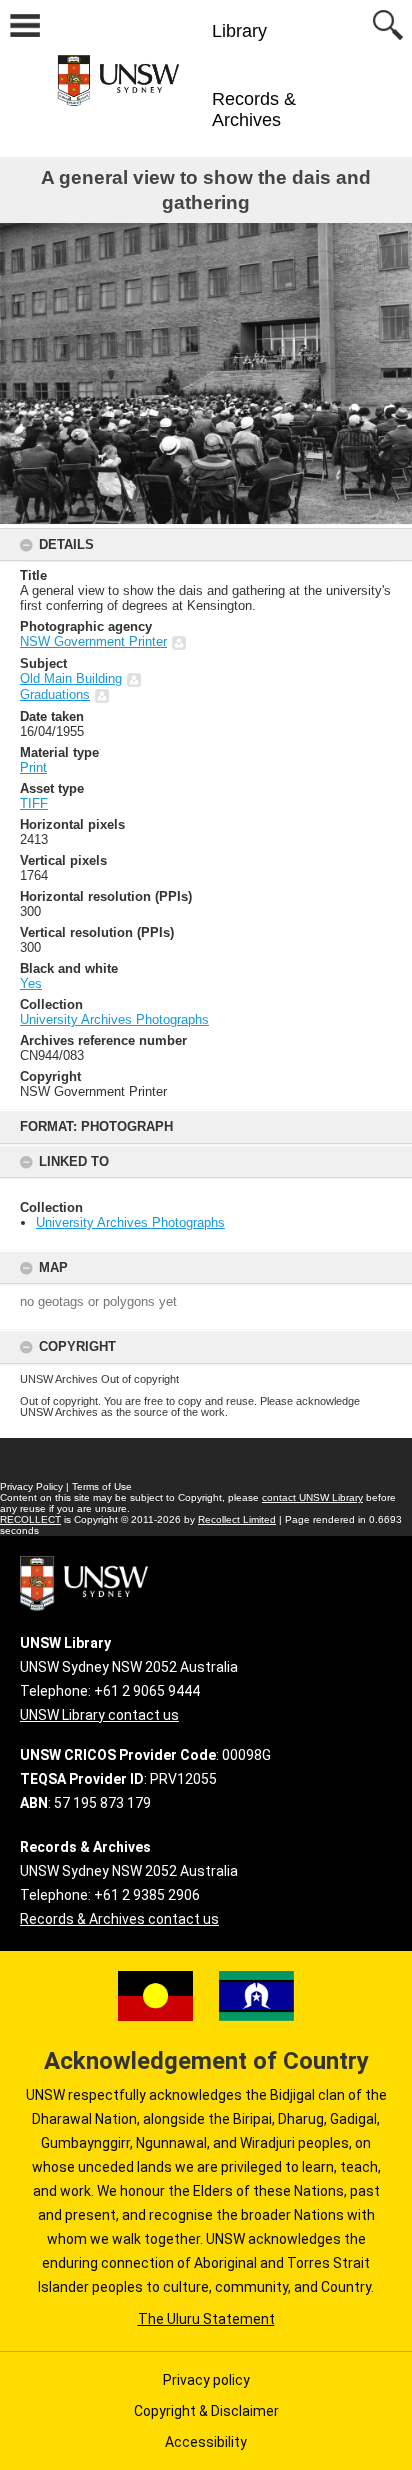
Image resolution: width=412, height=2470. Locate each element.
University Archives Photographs (130, 1222)
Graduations (55, 694)
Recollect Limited (237, 1519)
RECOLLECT (30, 1519)
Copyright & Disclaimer (206, 2411)
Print (33, 767)
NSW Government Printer (93, 641)
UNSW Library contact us (99, 1715)
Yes (31, 983)
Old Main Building (71, 678)
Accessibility (206, 2442)
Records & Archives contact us (119, 1919)
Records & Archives (254, 109)
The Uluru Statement (206, 2319)
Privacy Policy (31, 1486)
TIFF (34, 803)
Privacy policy (206, 2380)
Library (239, 31)
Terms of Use (102, 1486)
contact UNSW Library (312, 1497)
